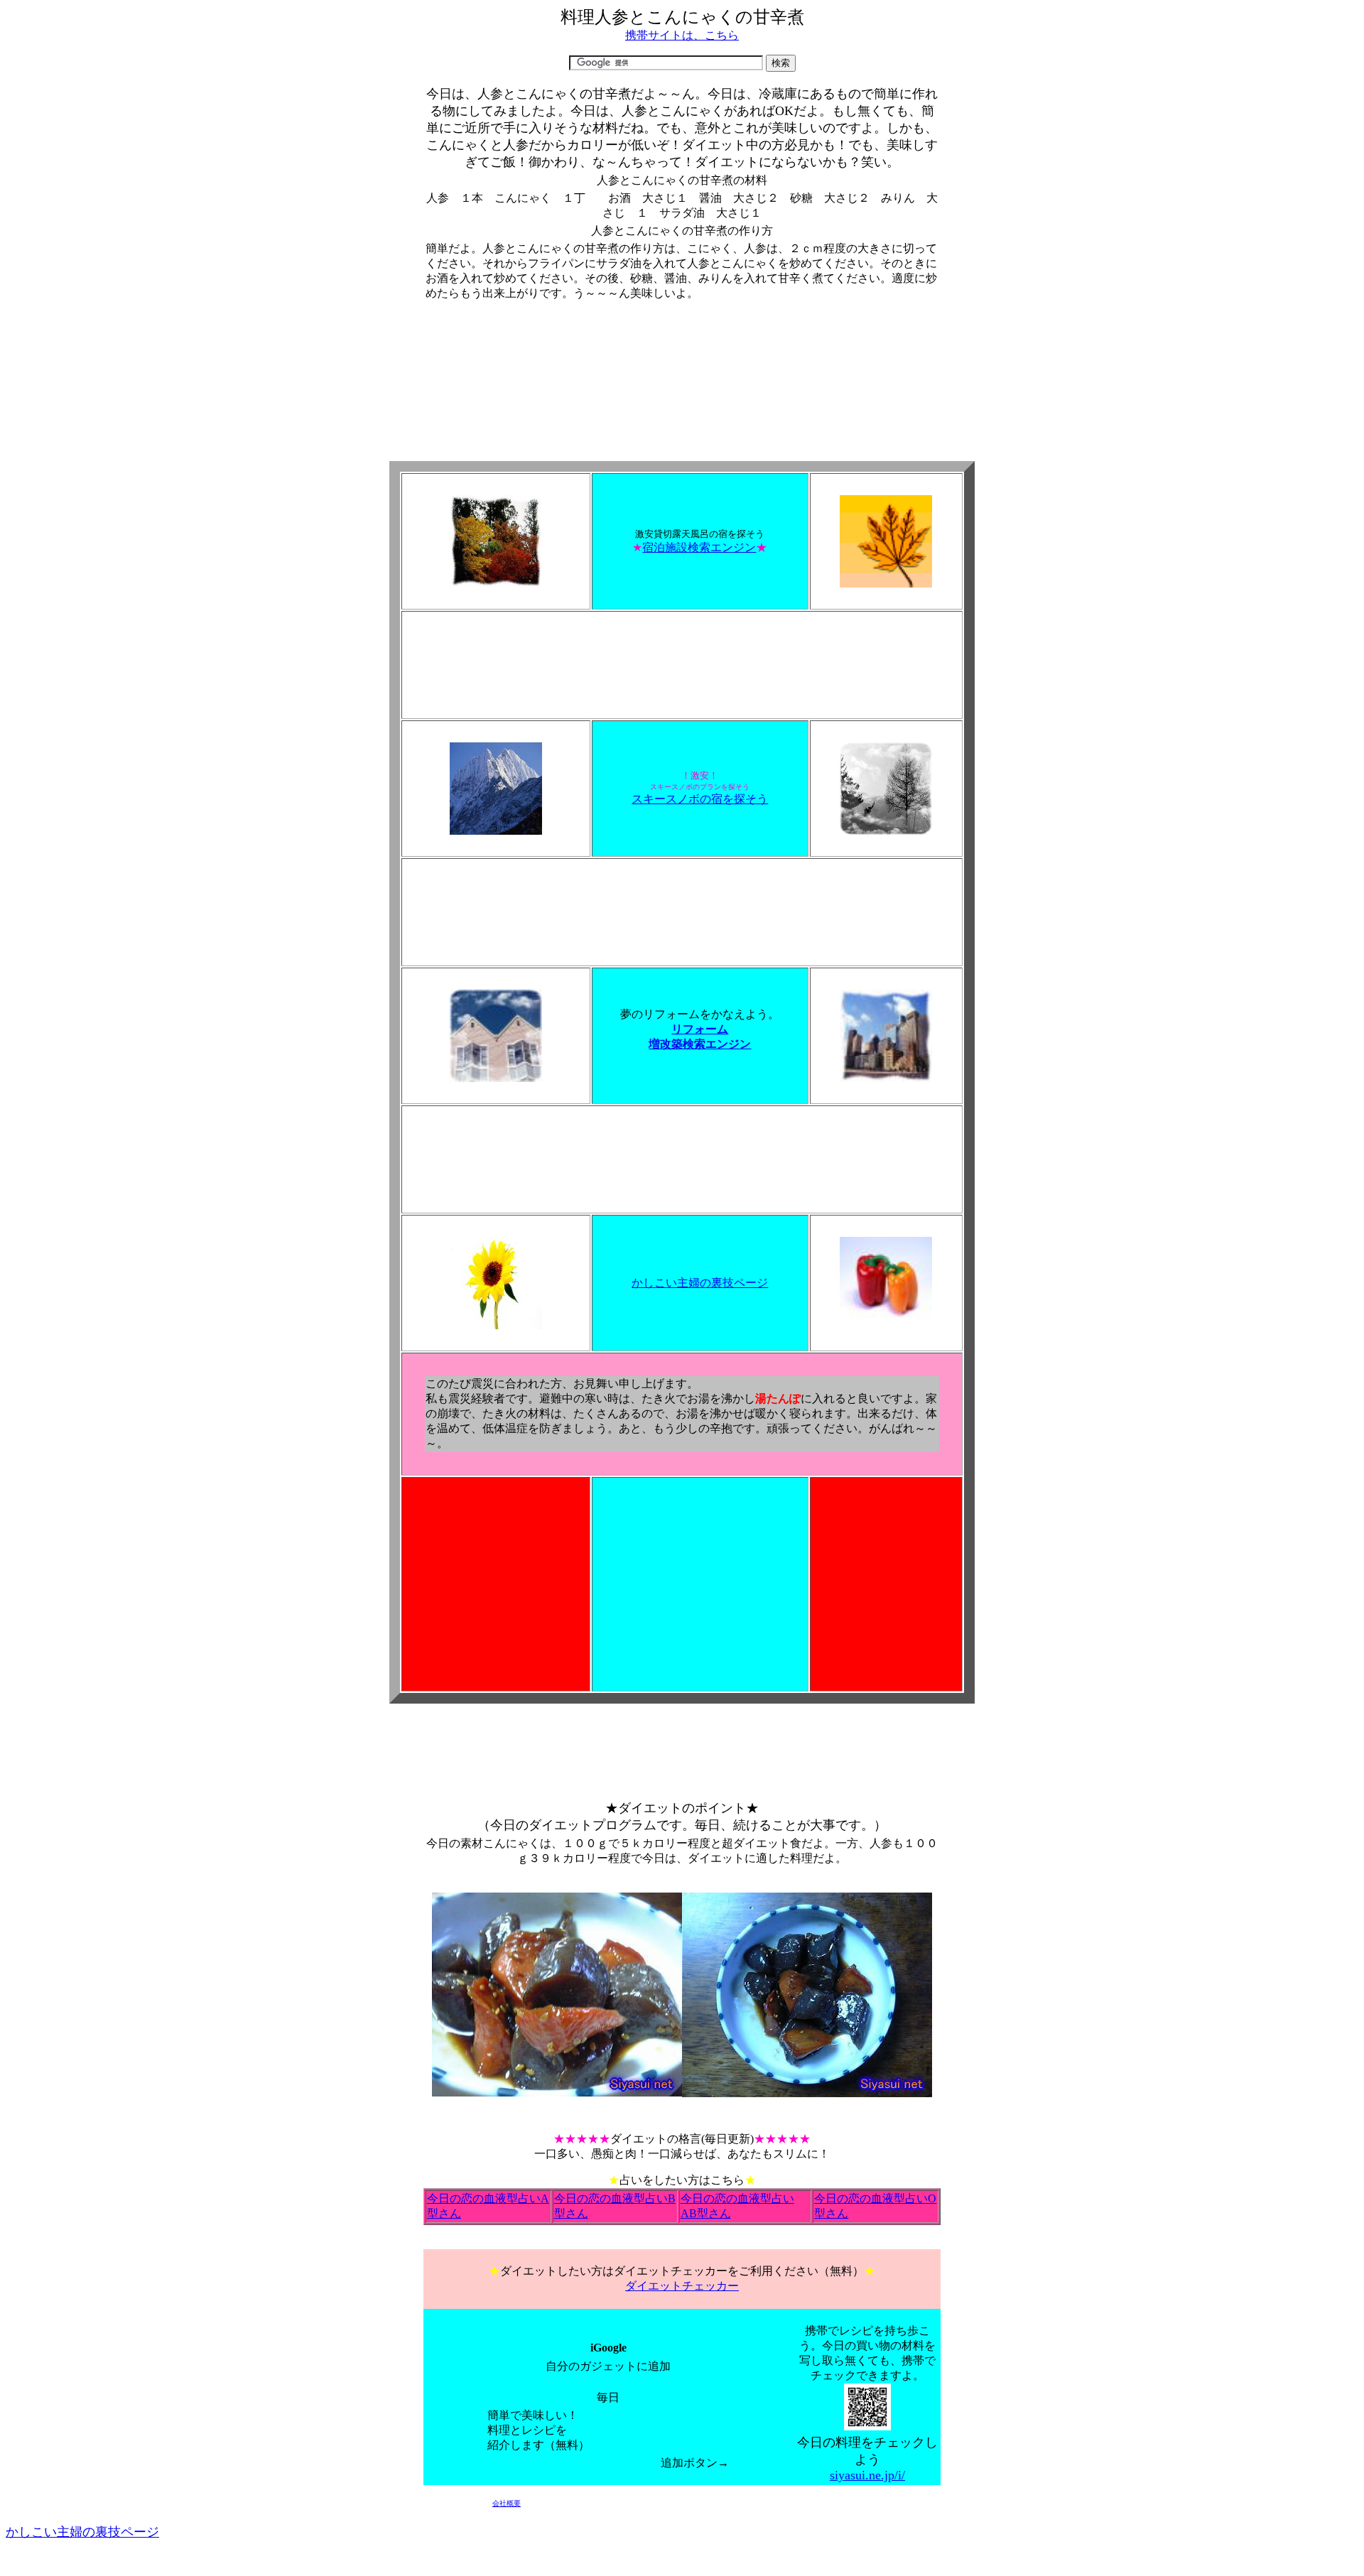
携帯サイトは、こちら (682, 35)
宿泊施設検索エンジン (699, 547)
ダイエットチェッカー (682, 2286)
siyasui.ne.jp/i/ (867, 2475)
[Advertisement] (682, 350)
